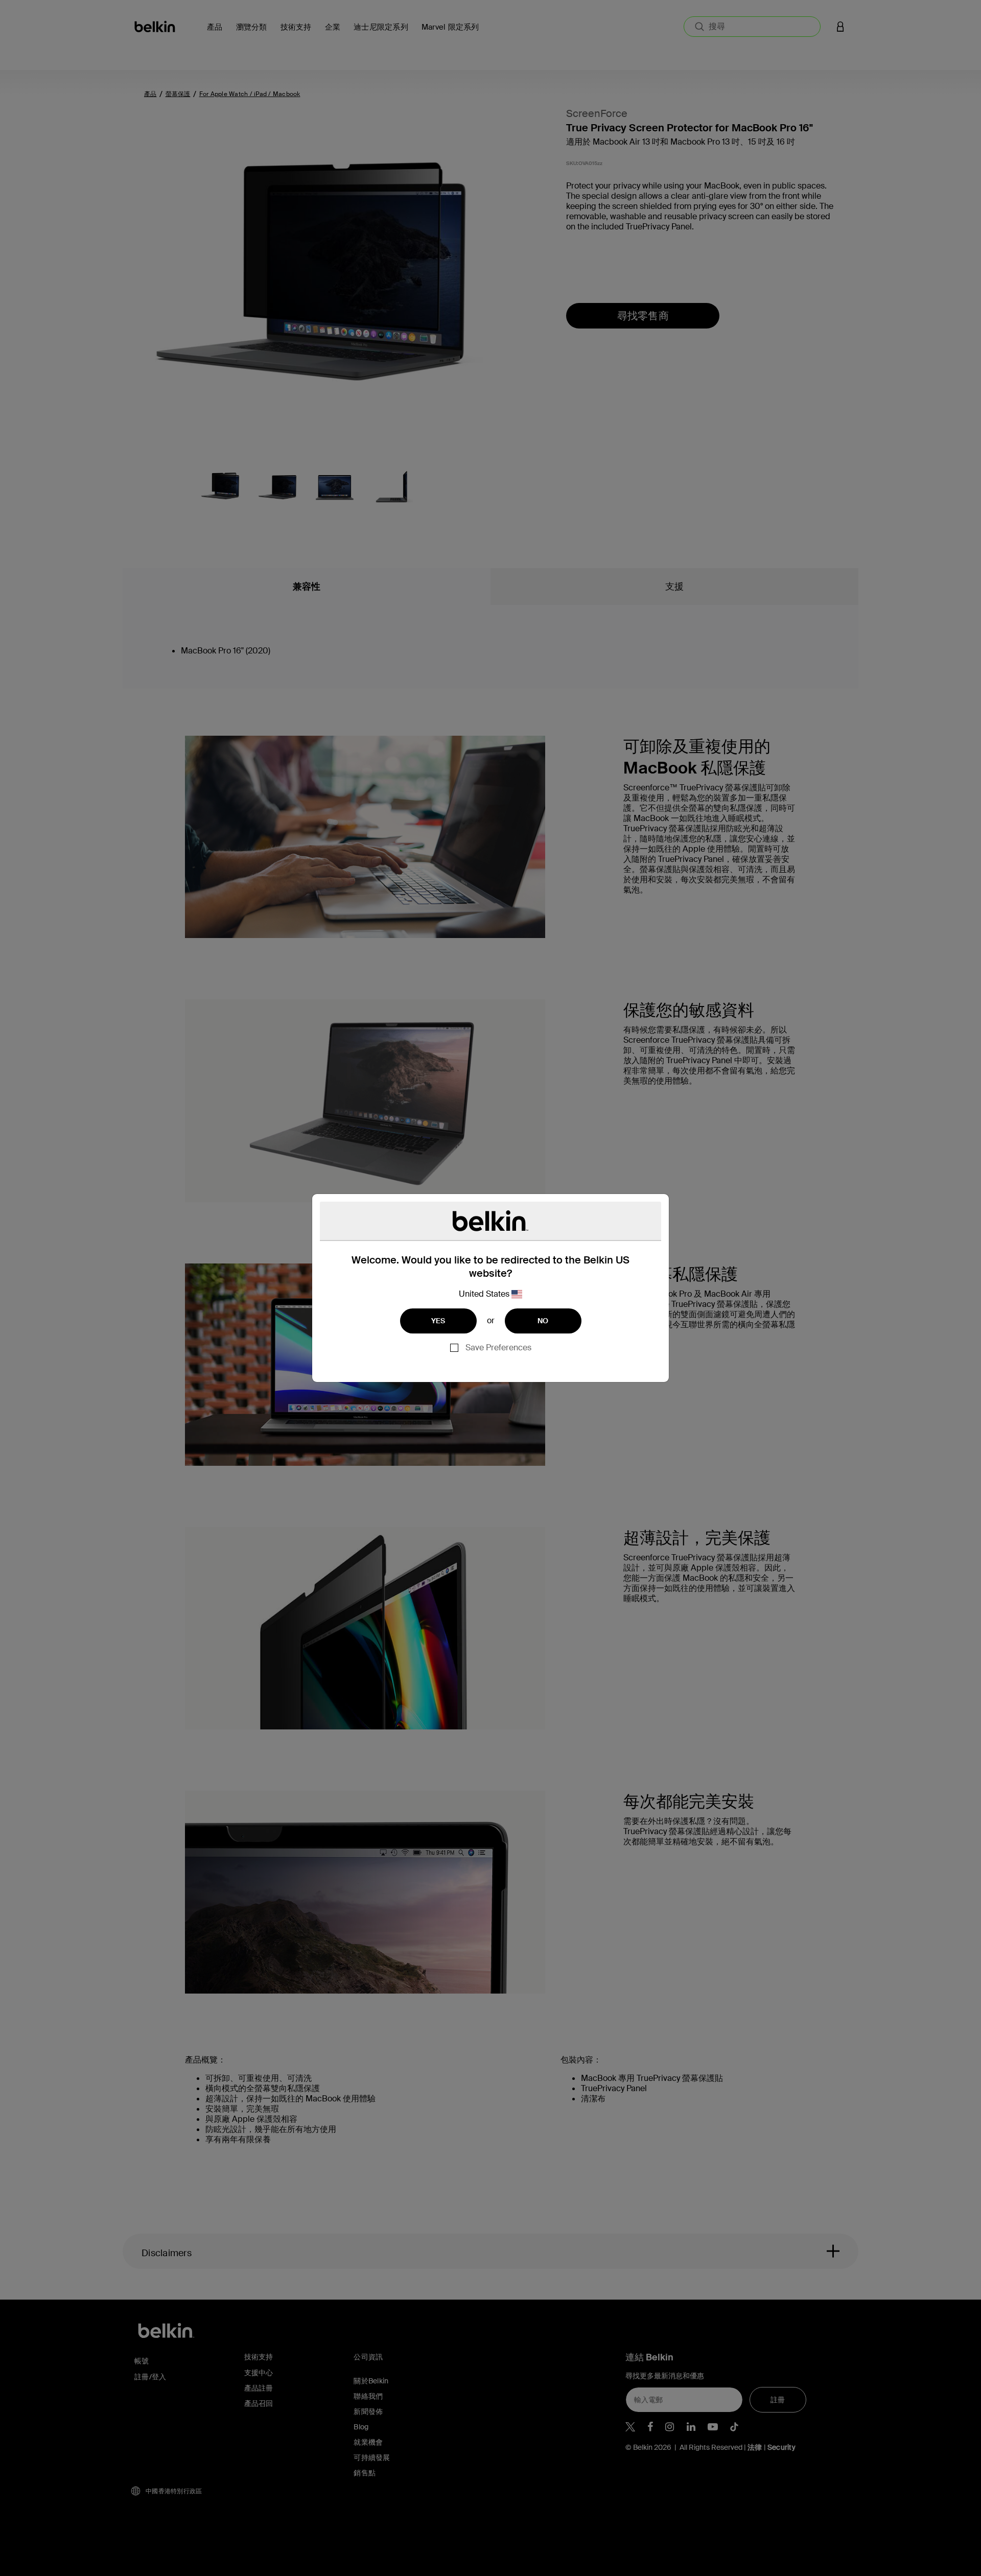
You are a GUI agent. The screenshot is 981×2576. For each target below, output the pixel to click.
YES (438, 1321)
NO (543, 1321)
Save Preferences (498, 1348)
